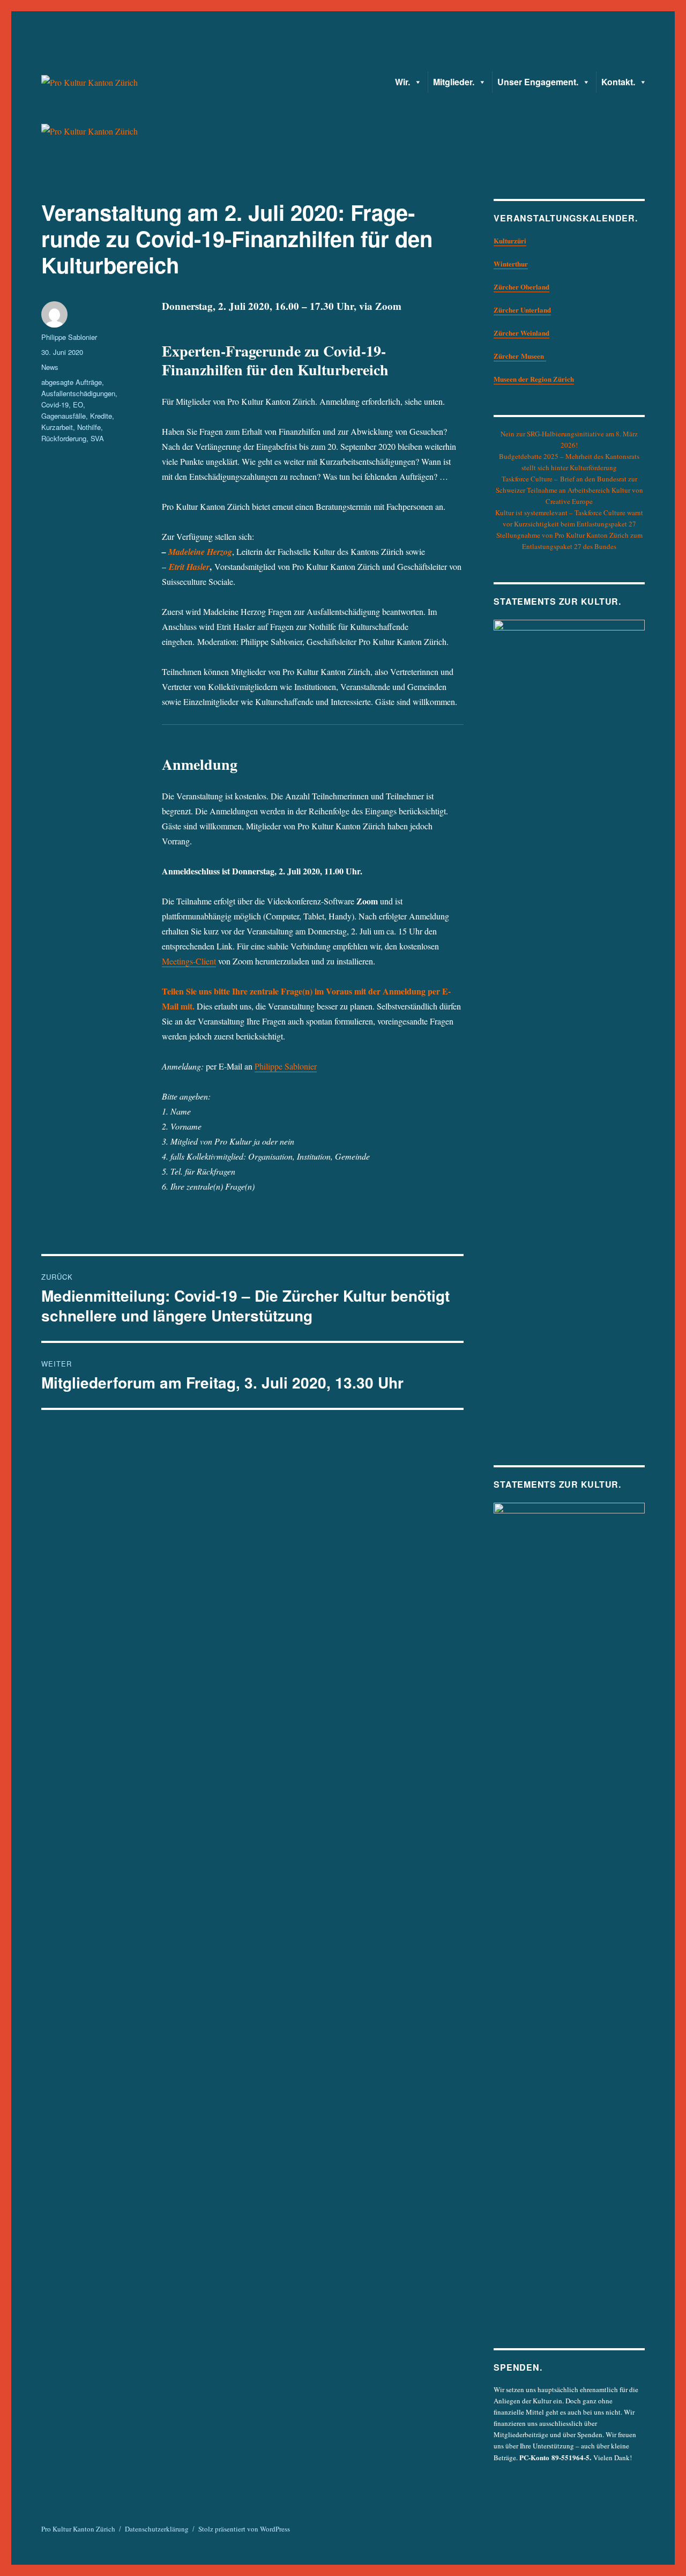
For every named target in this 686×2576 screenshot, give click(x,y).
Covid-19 (55, 404)
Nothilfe (89, 427)
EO (78, 404)
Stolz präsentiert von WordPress (244, 2529)
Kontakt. (618, 82)
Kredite (101, 416)
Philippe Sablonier (286, 1066)
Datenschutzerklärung (157, 2529)
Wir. (402, 82)
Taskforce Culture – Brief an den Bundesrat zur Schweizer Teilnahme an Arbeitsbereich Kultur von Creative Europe (569, 490)
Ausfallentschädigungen (78, 393)
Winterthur (511, 263)
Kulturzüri (510, 240)
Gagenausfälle (64, 416)
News (50, 367)
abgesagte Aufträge (72, 382)
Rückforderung (64, 438)
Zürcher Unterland (522, 310)
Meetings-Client (189, 961)
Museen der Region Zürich (534, 379)
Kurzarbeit (57, 427)
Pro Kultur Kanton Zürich (78, 2529)
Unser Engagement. (538, 82)
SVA (97, 438)
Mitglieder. (454, 82)
